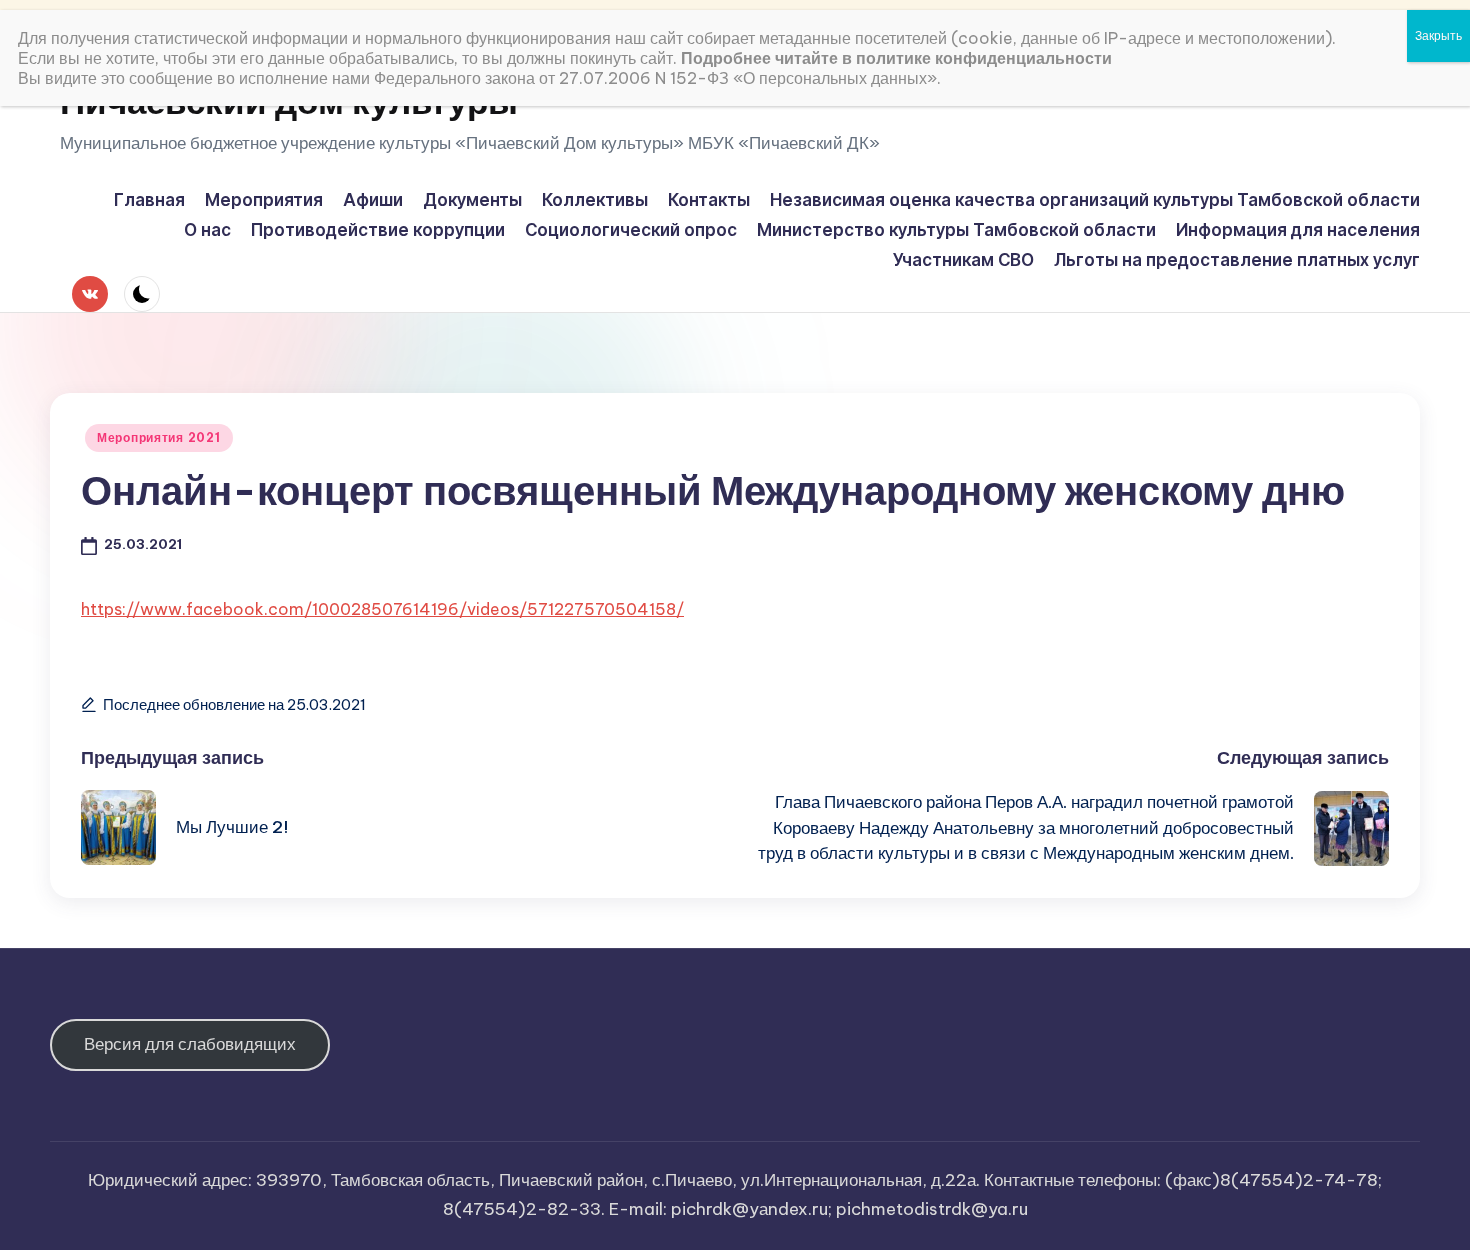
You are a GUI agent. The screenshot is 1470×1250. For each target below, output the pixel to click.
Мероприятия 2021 (159, 437)
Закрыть (1438, 35)
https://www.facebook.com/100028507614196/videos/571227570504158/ (382, 609)
